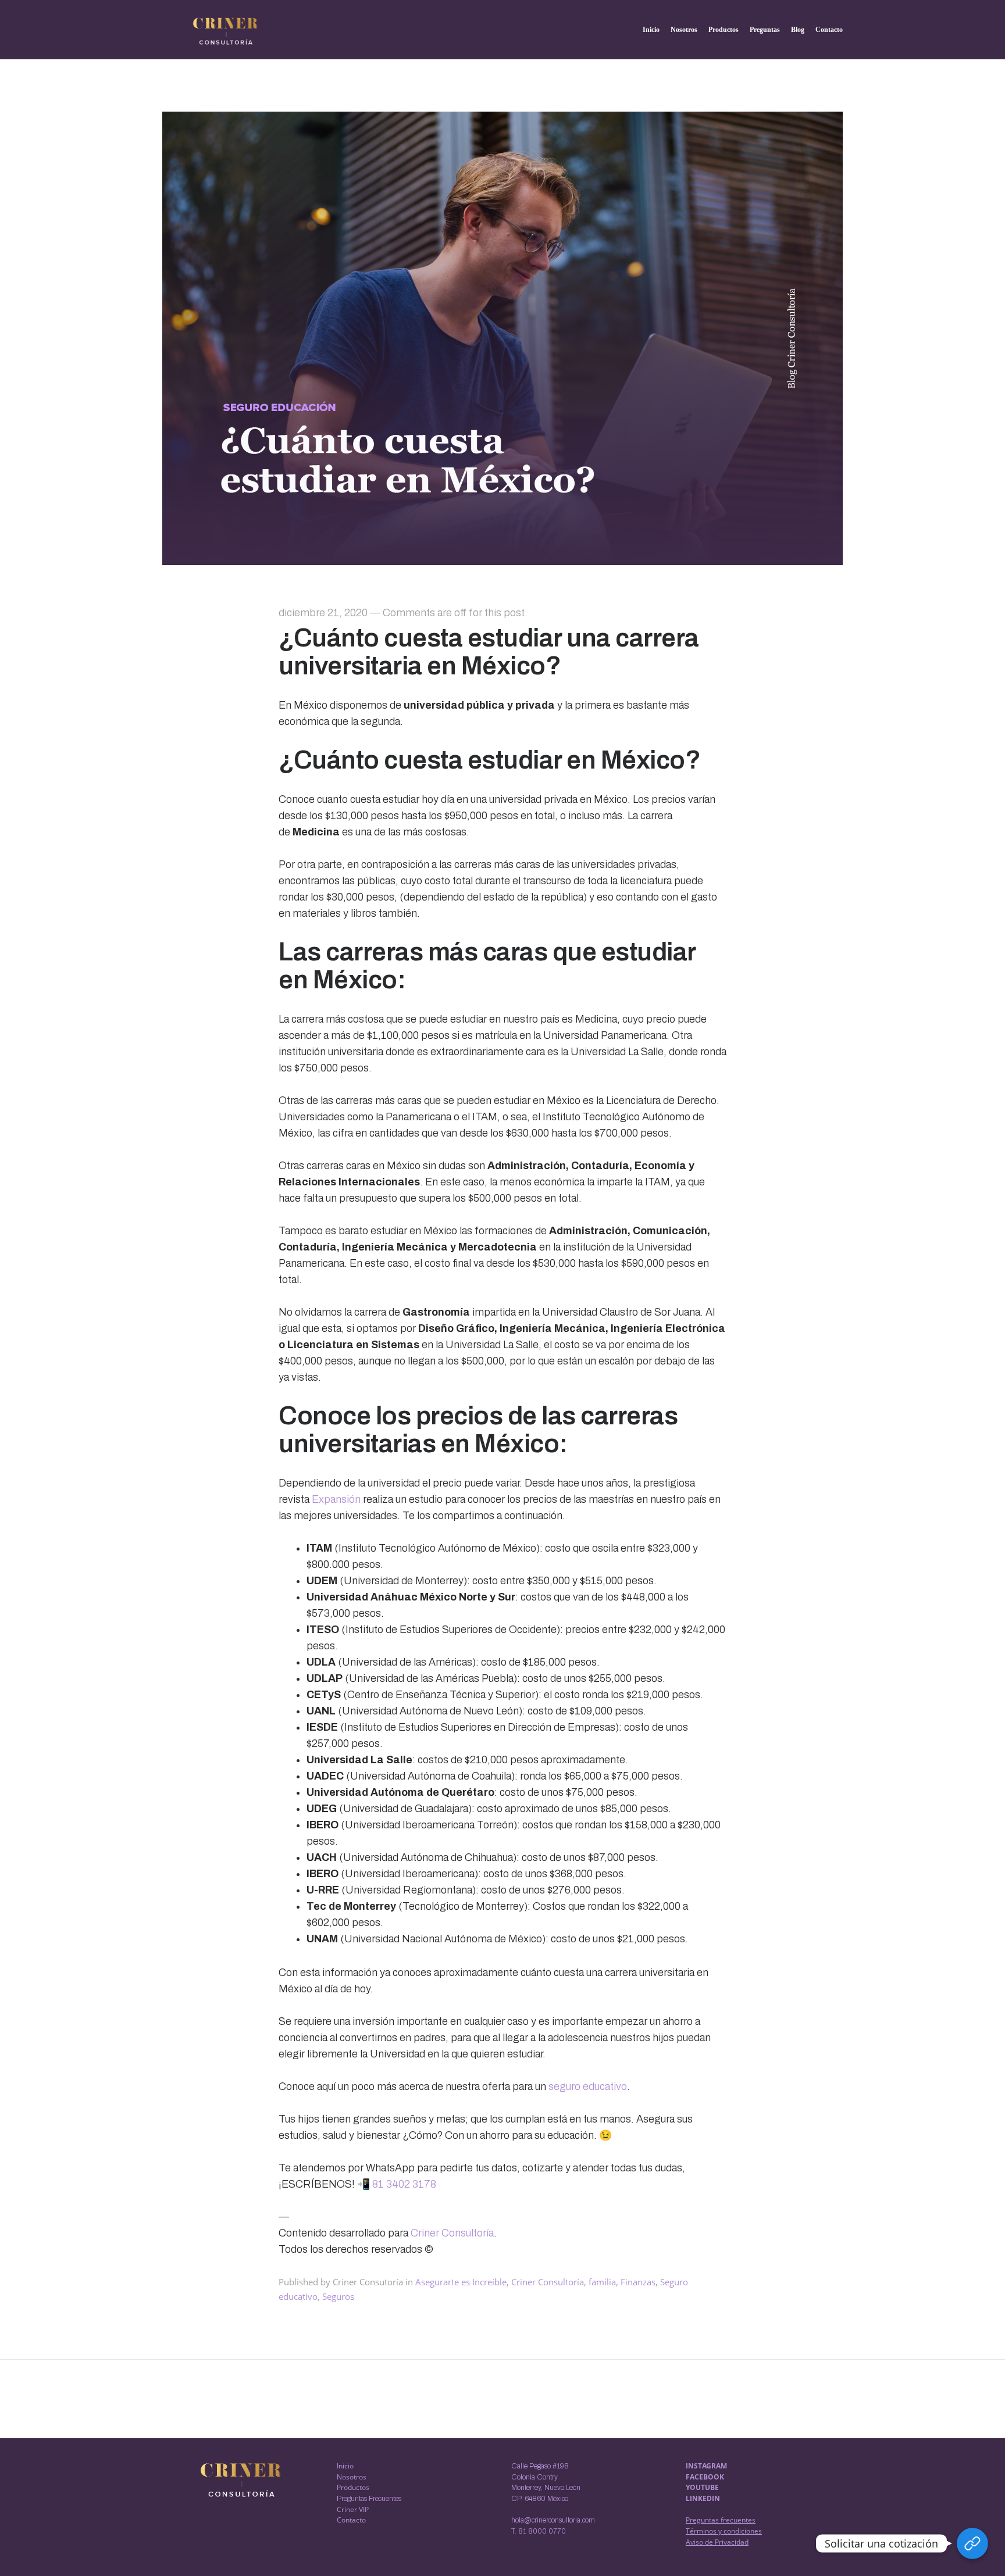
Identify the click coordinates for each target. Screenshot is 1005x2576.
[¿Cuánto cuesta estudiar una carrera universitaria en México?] (502, 561)
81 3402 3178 (403, 2184)
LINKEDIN (703, 2498)
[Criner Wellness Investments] (225, 31)
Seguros (338, 2296)
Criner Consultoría (452, 2233)
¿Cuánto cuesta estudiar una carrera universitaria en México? (489, 652)
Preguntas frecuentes (721, 2520)
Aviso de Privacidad (717, 2542)
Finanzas (638, 2282)
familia (602, 2282)
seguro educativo (588, 2086)
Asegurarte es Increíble (461, 2282)
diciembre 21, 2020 (323, 613)
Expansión (336, 1499)
